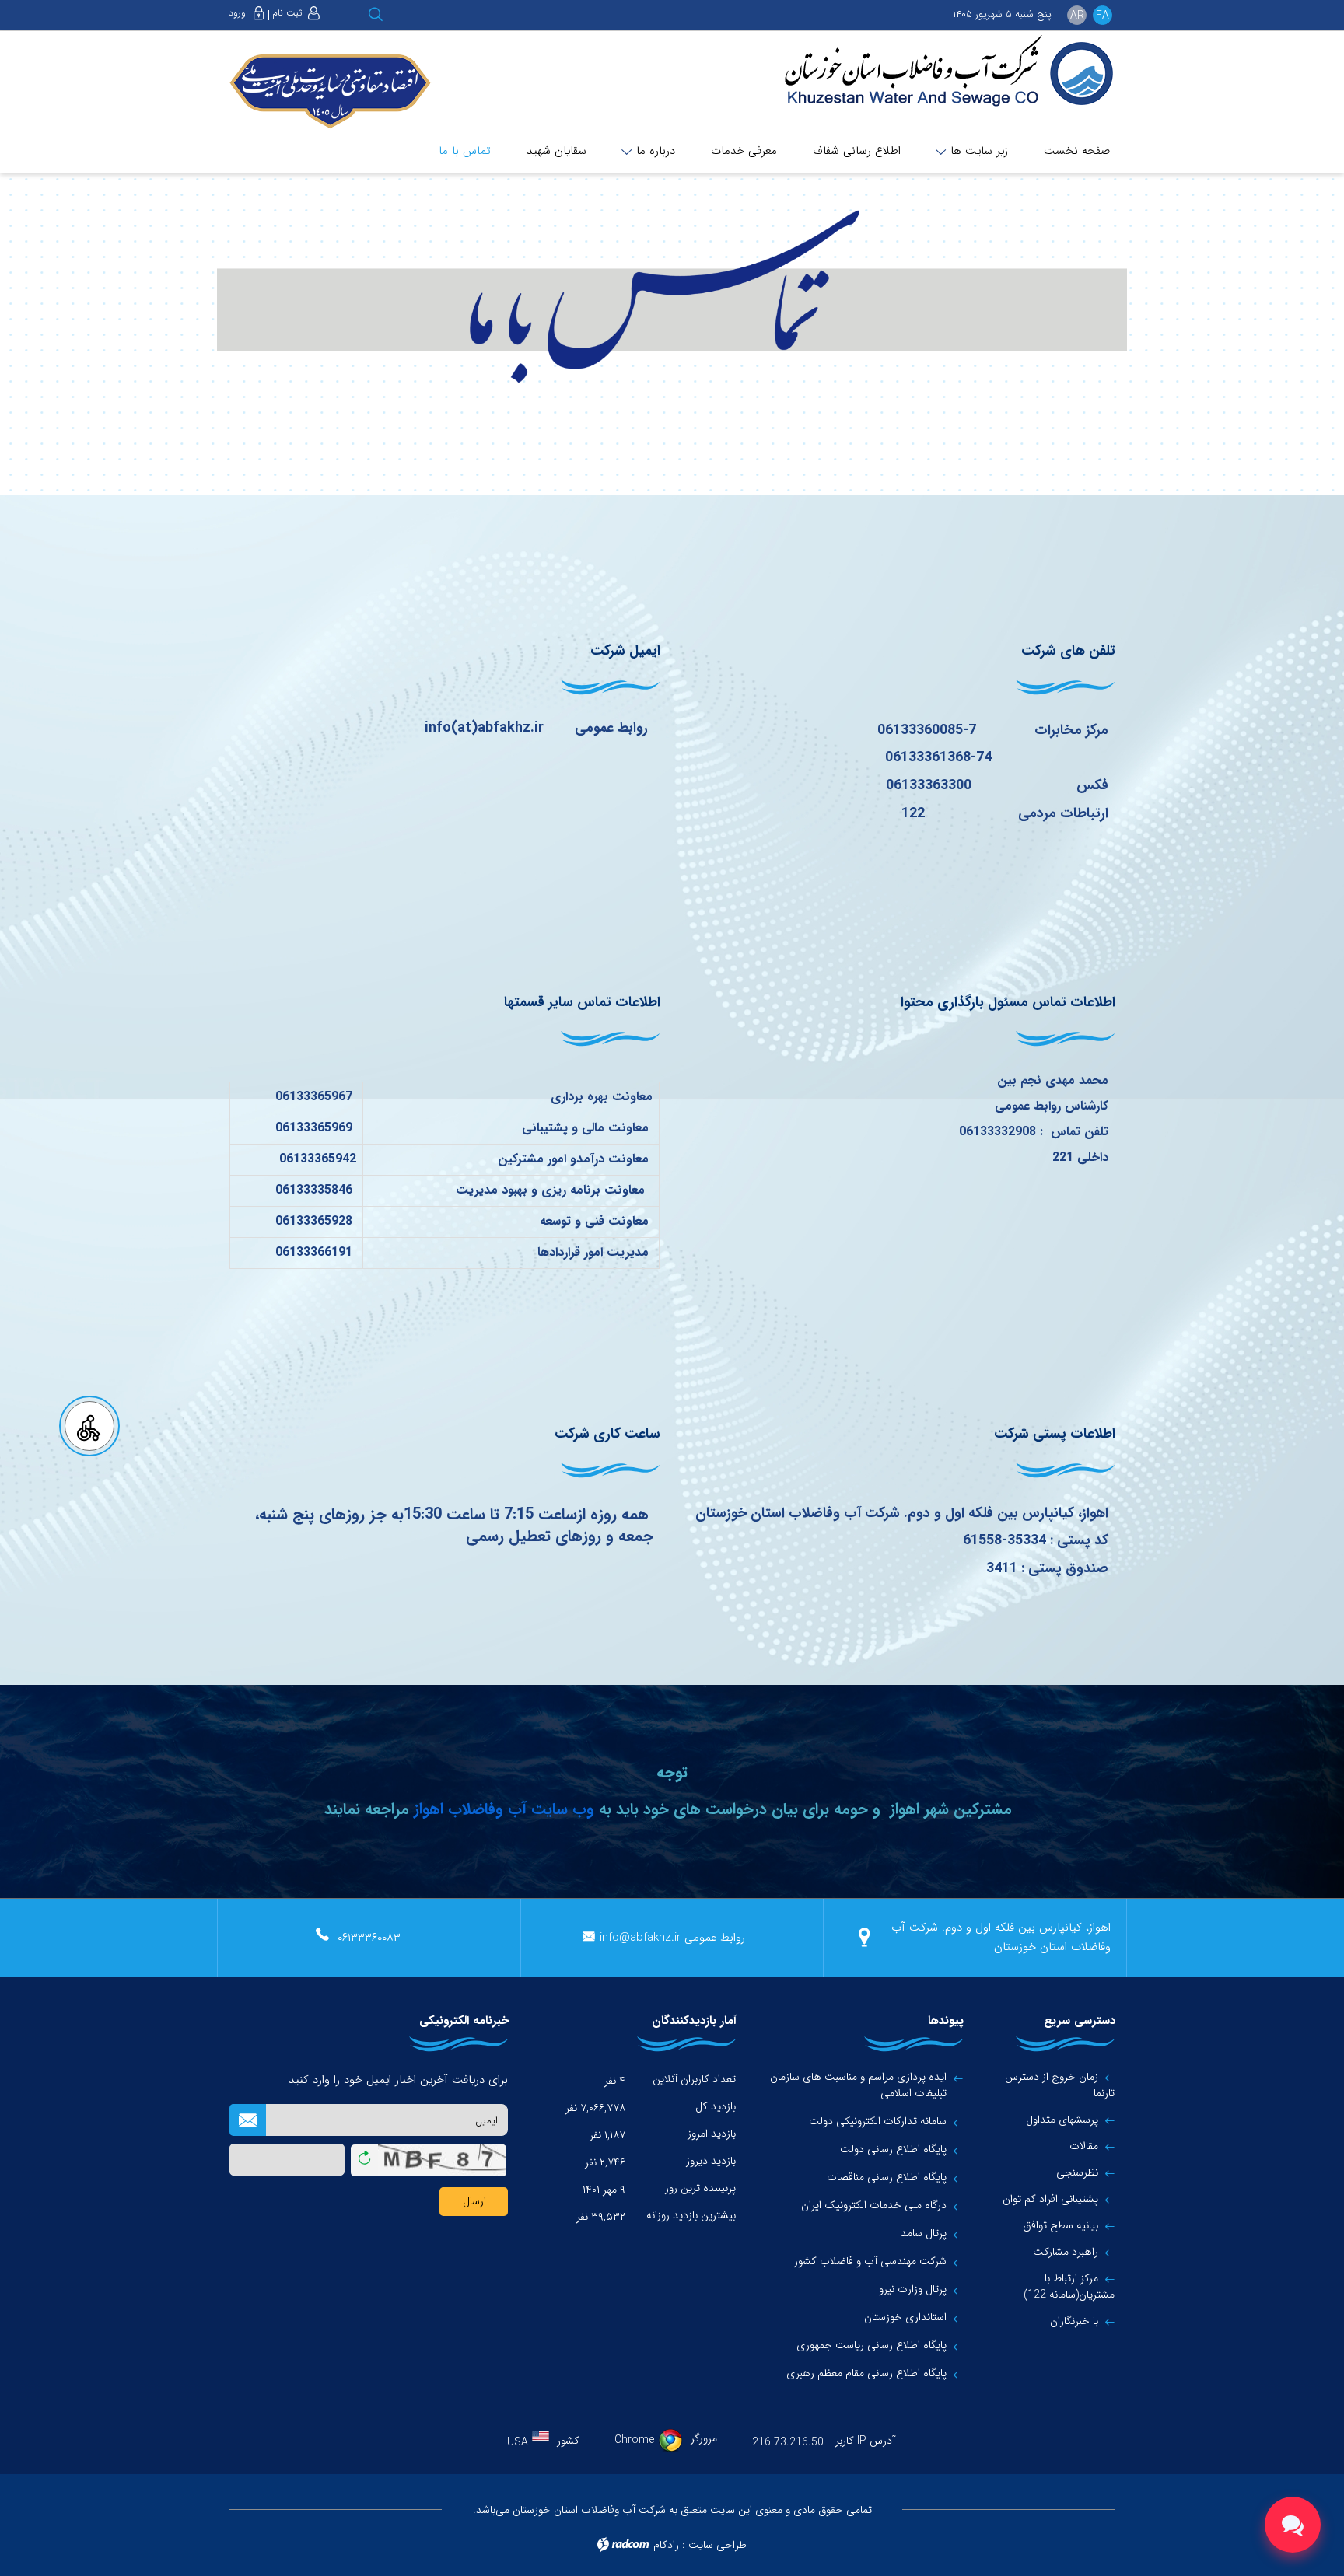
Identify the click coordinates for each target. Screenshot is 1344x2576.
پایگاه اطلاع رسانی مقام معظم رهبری (866, 2373)
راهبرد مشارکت (1066, 2252)
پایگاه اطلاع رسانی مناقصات (887, 2178)
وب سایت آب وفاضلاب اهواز (502, 1809)
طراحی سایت (717, 2545)
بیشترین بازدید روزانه (691, 2215)
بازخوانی (364, 2155)
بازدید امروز (712, 2134)
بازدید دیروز (711, 2161)
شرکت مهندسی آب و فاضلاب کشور (870, 2261)
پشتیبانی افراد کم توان (1050, 2199)
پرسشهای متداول (1062, 2120)
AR (1077, 16)
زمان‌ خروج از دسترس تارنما (1060, 2085)
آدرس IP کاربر (865, 2441)
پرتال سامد (924, 2233)
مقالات (1084, 2146)
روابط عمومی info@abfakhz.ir (672, 1938)
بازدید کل (716, 2106)
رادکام (666, 2545)
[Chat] (1293, 2525)
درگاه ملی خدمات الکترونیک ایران (874, 2206)
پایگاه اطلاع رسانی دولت (893, 2150)
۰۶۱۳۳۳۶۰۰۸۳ (369, 1938)
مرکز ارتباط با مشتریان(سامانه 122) (1069, 2286)
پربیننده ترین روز (700, 2188)
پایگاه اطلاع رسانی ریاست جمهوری (871, 2345)
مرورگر (704, 2438)
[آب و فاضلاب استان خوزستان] (938, 72)
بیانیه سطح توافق (1060, 2225)
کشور (568, 2441)
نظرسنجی (1077, 2172)
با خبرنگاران (1074, 2321)
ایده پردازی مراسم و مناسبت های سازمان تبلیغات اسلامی (858, 2085)
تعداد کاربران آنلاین (694, 2079)
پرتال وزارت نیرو (913, 2289)
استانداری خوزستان (905, 2317)
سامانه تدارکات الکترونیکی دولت (878, 2122)
